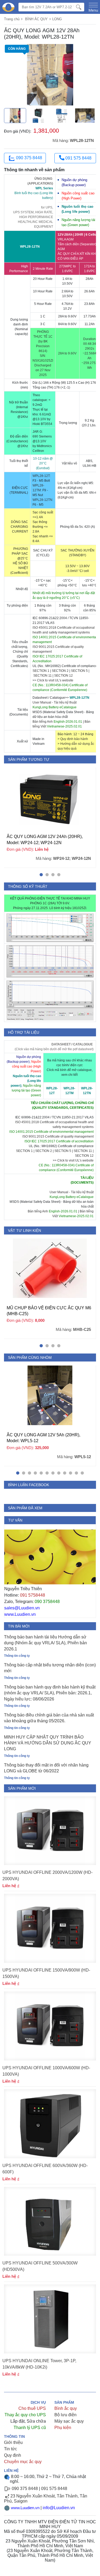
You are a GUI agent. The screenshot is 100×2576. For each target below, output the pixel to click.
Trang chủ (12, 19)
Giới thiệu (13, 2442)
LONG (57, 19)
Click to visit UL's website (55, 680)
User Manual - (43, 702)
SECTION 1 (41, 671)
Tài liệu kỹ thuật (65, 702)
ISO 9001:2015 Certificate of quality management (58, 1136)
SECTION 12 (63, 676)
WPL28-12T (41, 476)
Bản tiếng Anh (43, 722)
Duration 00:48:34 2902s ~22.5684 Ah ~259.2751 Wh (89, 353)
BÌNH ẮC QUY (36, 19)
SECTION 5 (79, 671)
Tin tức (11, 2449)
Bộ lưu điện (65, 2415)
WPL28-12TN (42, 500)
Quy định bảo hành (74, 739)
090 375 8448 (29, 158)
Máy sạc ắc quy (69, 2421)
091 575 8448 (78, 158)
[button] (41, 875)
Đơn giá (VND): (18, 131)
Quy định (13, 2455)
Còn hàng (17, 49)
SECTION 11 (43, 676)
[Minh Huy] (8, 7)
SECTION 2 (60, 671)
